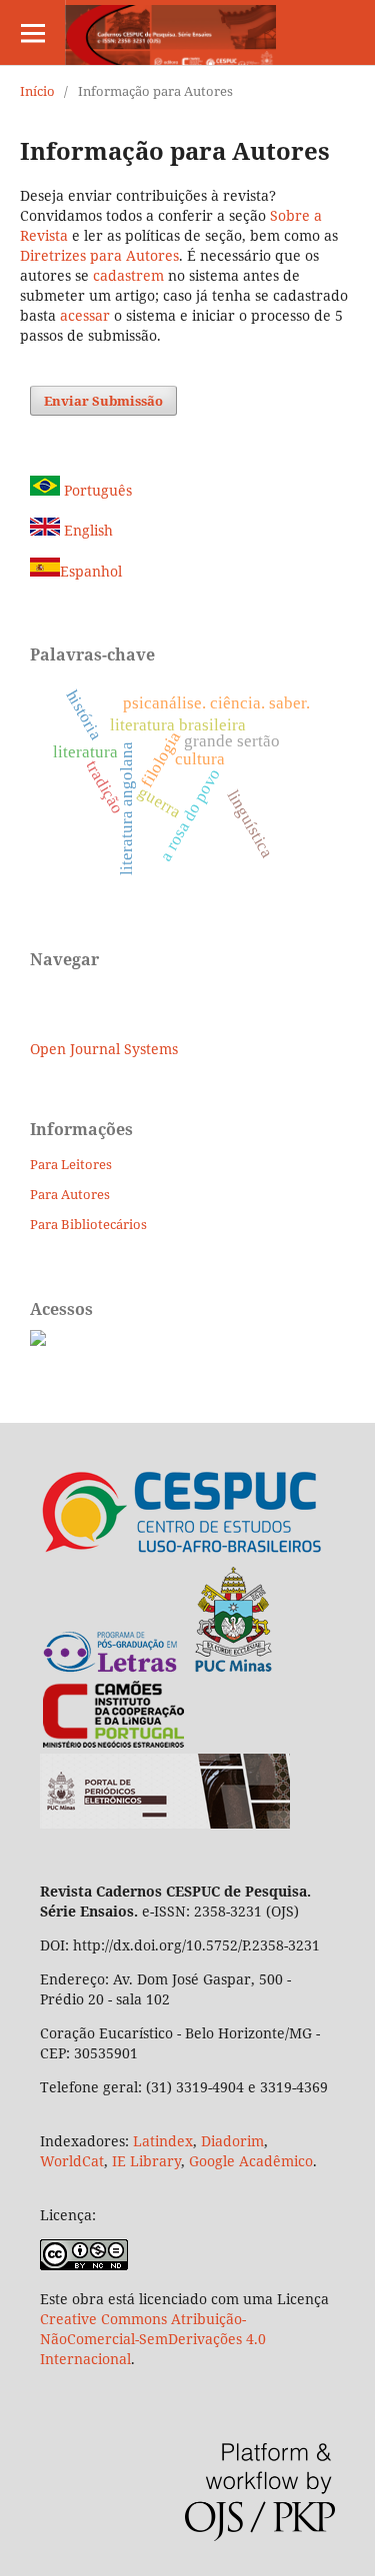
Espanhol (91, 571)
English (86, 530)
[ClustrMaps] (38, 1340)
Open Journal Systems (104, 1049)
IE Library (146, 2161)
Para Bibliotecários (88, 1224)
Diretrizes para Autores (99, 255)
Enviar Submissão (103, 401)
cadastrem (128, 275)
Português (96, 490)
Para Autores (70, 1194)
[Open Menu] (32, 32)
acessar (85, 315)
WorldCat (72, 2161)
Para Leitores (71, 1164)
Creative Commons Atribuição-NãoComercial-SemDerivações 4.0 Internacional (153, 2339)
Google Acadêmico (251, 2161)
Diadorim (232, 2141)
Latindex (163, 2141)
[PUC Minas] (158, 1669)
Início (37, 91)
